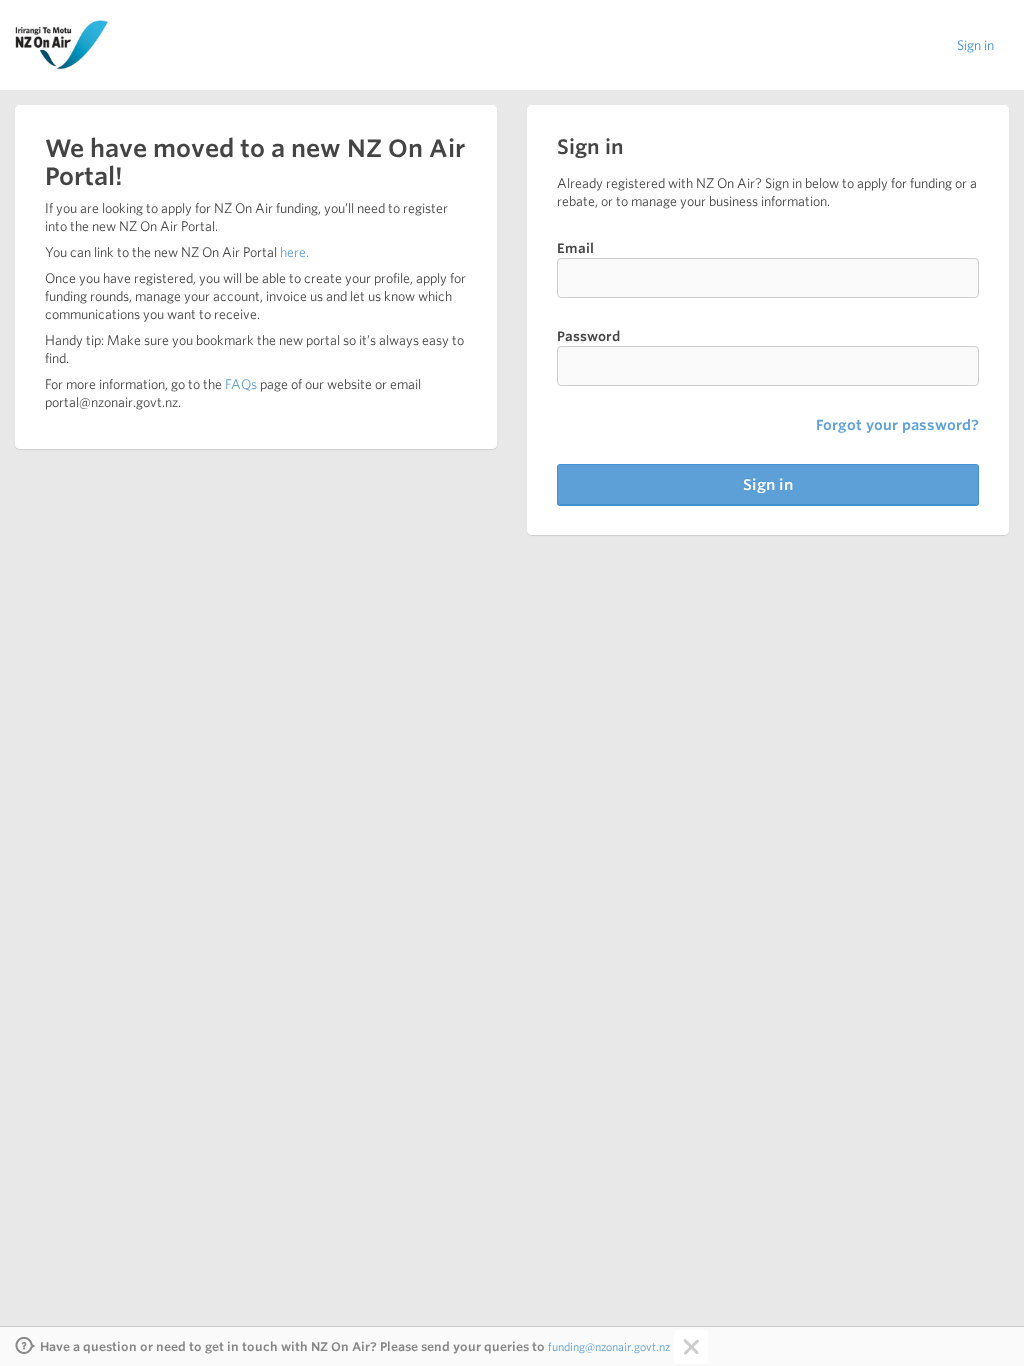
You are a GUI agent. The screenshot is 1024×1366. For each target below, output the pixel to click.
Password (588, 336)
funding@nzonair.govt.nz (609, 1346)
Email (575, 248)
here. (294, 252)
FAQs (241, 384)
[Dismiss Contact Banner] (689, 1347)
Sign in (975, 45)
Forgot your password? (897, 425)
